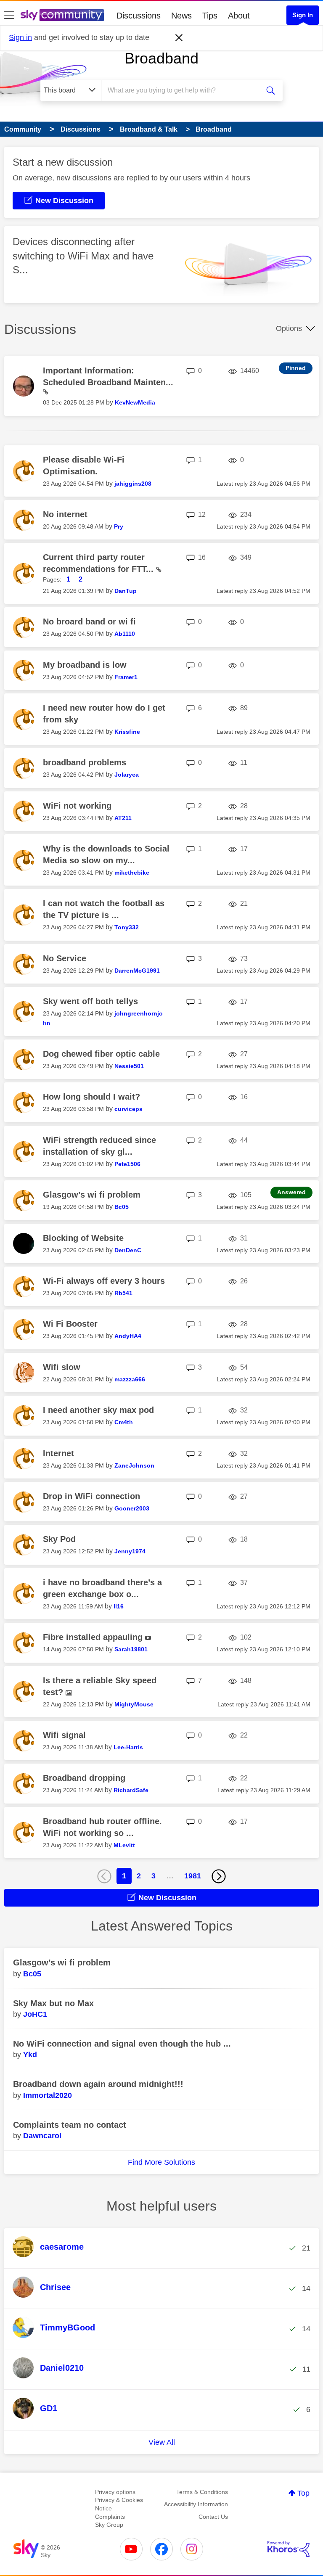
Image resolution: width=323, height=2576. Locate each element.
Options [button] (289, 328)
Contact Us (213, 2517)
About (239, 16)
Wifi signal (64, 1735)
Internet (58, 1453)
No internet (65, 514)
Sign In (303, 15)
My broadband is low (85, 665)
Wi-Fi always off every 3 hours (104, 1281)
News (181, 16)
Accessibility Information (196, 2504)
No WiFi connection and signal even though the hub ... (122, 2044)
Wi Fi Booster (70, 1324)
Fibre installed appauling (94, 1637)
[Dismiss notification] (179, 38)
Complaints (110, 2517)
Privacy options (115, 2492)
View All (162, 2442)
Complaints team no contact (70, 2125)
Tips (210, 16)
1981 (193, 1876)
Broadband (161, 58)
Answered (291, 1192)
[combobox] (183, 90)
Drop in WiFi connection (91, 1496)
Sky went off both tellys (90, 1001)
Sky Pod (59, 1539)
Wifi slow (62, 1367)
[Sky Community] (62, 15)
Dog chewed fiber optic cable (101, 1054)
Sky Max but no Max (53, 2003)
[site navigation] (9, 16)
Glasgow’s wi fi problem (92, 1195)
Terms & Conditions (202, 2492)
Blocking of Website (83, 1238)
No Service (65, 958)
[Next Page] (219, 1876)
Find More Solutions (161, 2162)
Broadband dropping (84, 1778)
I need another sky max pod (98, 1410)
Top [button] (303, 2493)
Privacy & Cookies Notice (119, 2504)
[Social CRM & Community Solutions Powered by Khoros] (289, 2549)
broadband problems (85, 762)
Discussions (139, 16)
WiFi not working (77, 806)
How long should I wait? (91, 1097)
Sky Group (109, 2525)
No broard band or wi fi (89, 622)
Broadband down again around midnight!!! (98, 2084)
